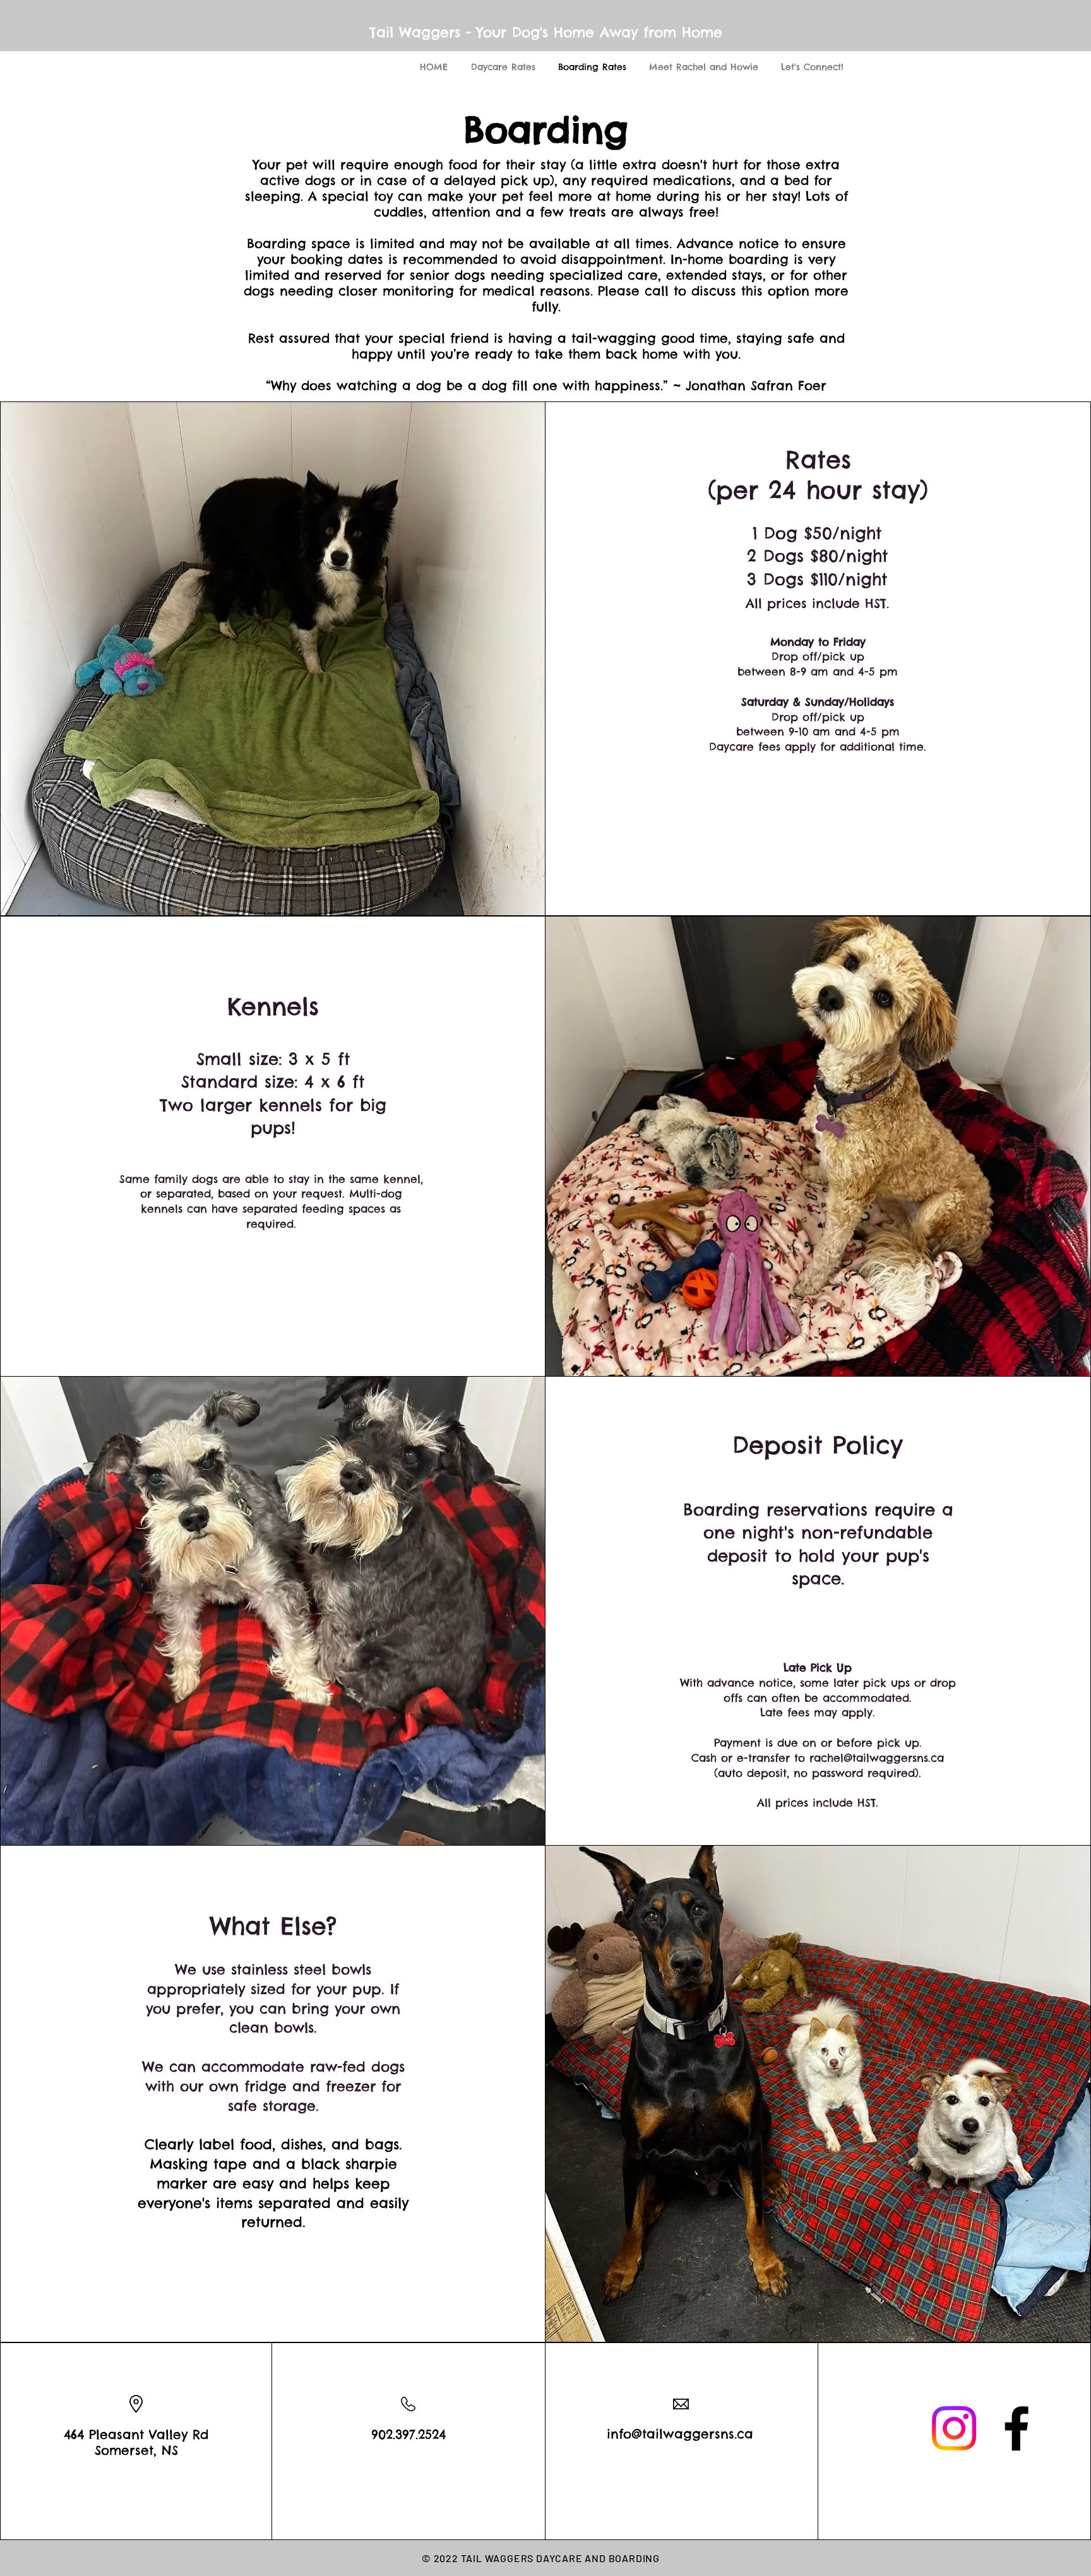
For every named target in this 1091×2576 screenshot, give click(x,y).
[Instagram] (954, 2428)
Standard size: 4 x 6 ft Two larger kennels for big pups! (273, 1105)
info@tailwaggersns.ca (680, 2434)
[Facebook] (1016, 2428)
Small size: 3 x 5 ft (273, 1059)
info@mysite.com (311, 2296)
